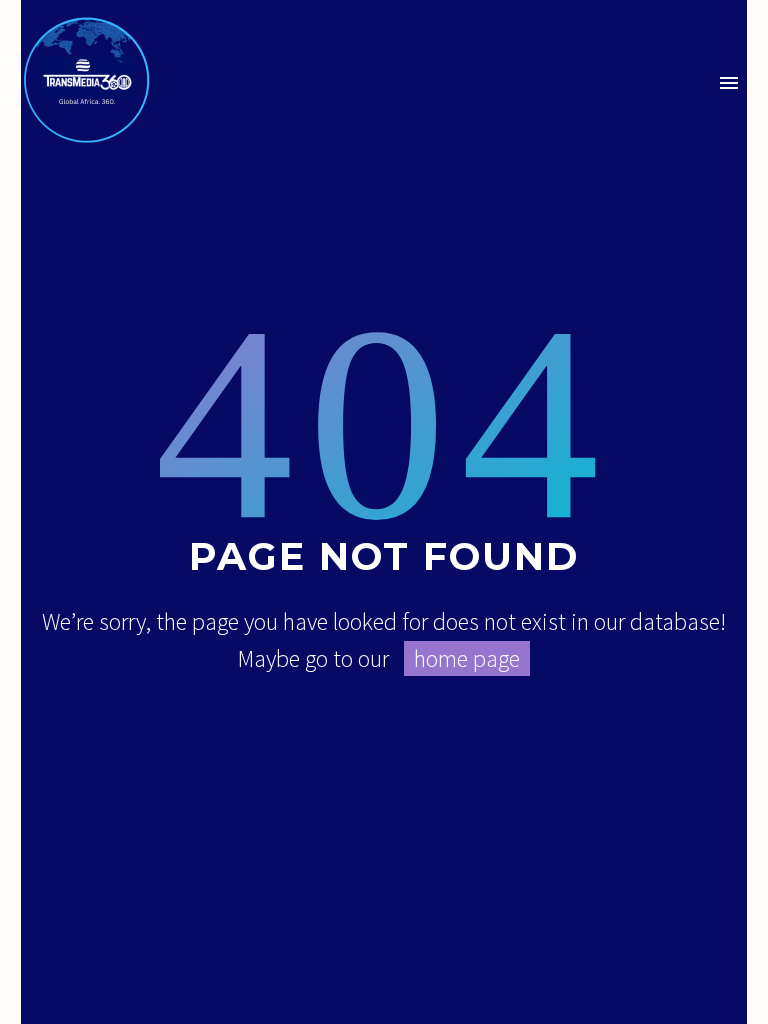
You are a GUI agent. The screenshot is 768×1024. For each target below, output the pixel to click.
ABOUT (297, 110)
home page (467, 658)
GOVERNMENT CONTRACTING (620, 110)
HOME (207, 110)
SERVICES (413, 110)
